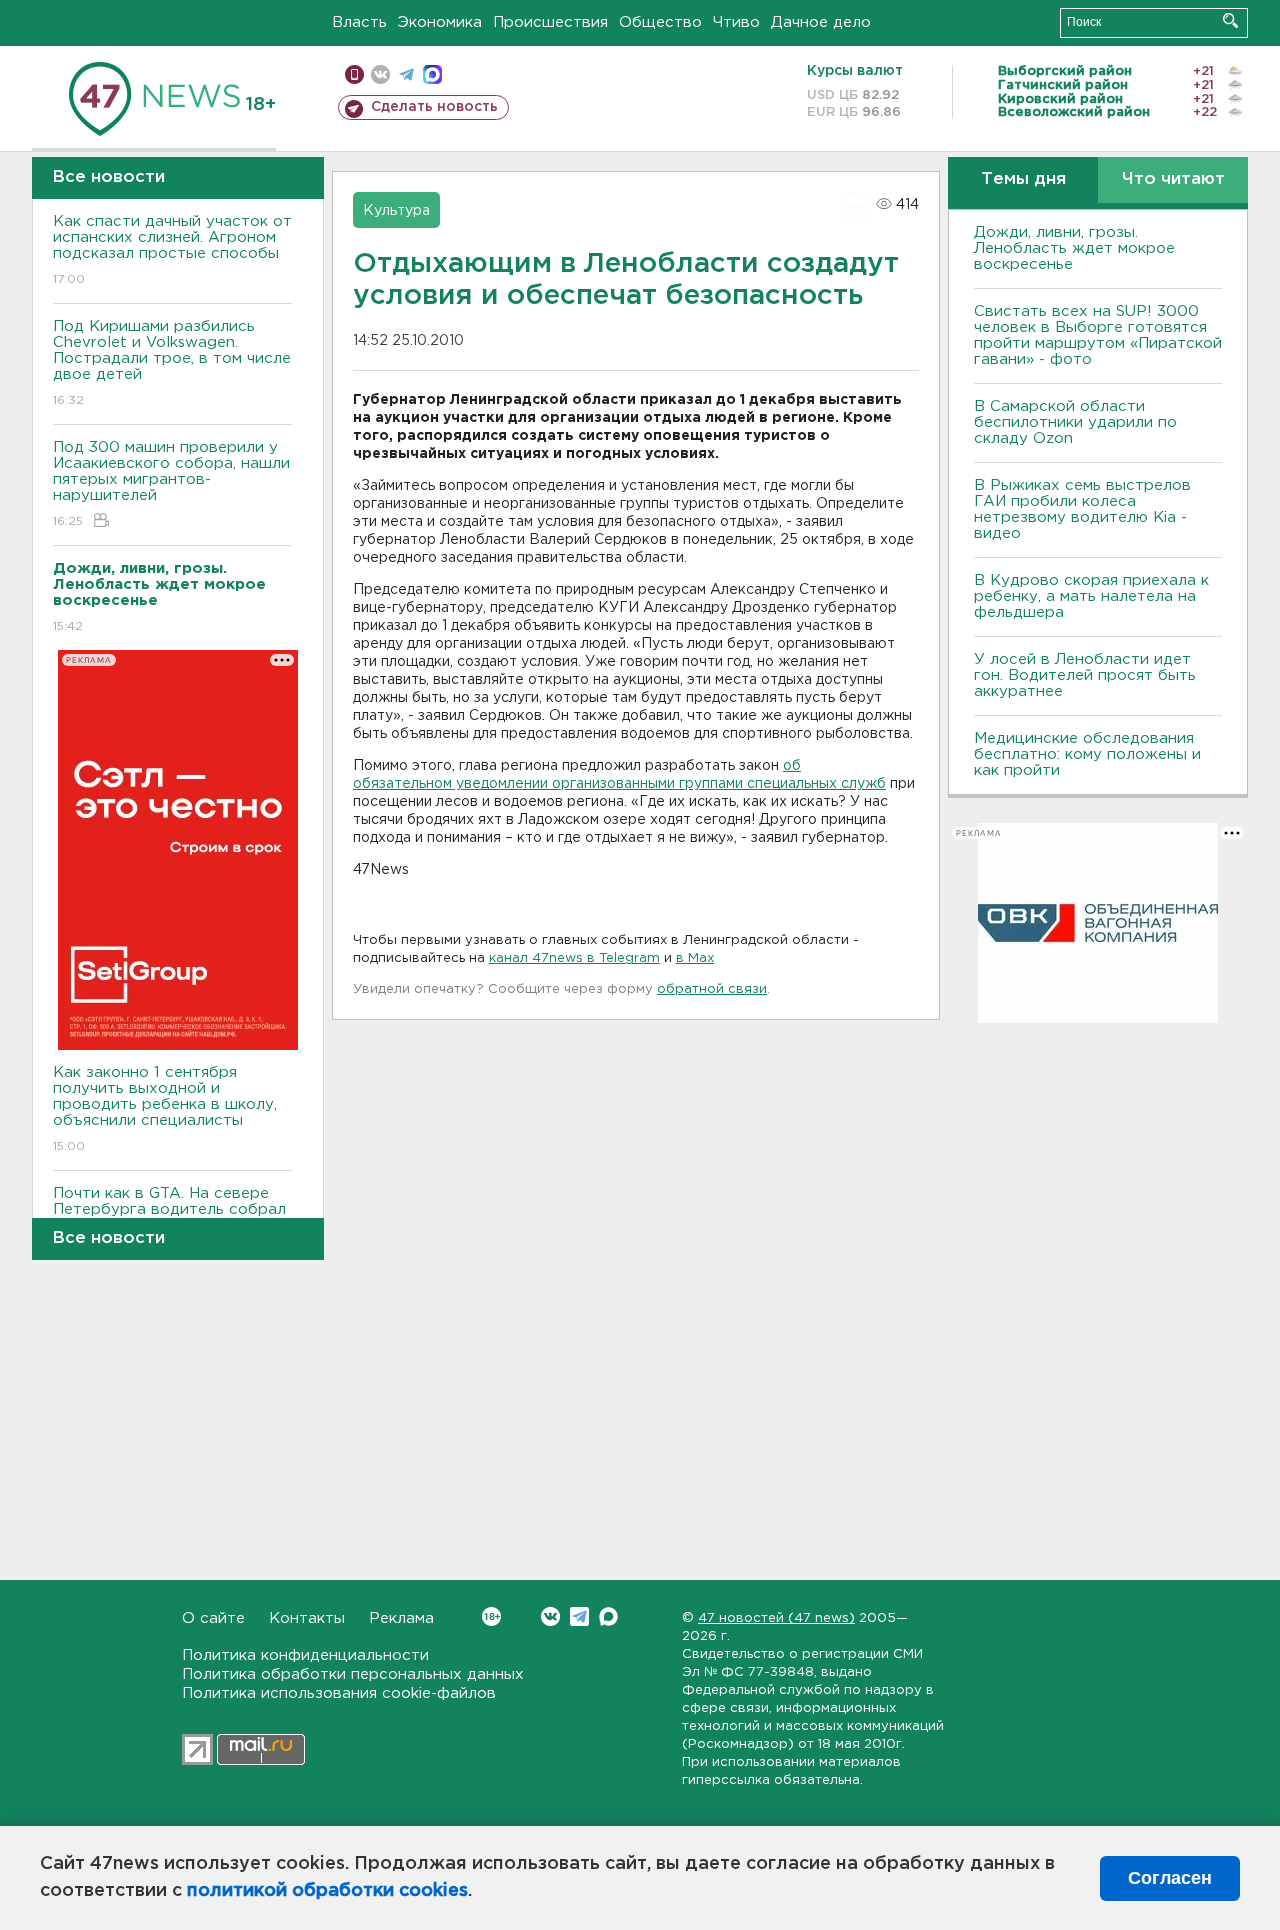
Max (608, 1616)
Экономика (440, 22)
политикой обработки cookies (327, 1891)
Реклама (401, 1618)
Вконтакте (550, 1616)
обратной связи (712, 989)
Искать (1230, 20)
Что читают (1173, 179)
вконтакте (380, 74)
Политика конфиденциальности (305, 1655)
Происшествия (550, 22)
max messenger (432, 74)
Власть (359, 22)
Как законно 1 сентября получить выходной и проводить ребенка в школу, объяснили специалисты (165, 1109)
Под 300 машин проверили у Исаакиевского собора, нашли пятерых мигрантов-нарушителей (171, 484)
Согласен (1170, 1878)
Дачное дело (821, 22)
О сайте (213, 1618)
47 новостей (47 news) (776, 1618)
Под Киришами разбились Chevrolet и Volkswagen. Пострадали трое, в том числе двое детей (172, 363)
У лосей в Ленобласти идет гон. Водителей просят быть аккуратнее (1085, 675)
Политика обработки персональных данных (353, 1674)
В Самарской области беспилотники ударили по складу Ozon (1075, 422)
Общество (660, 22)
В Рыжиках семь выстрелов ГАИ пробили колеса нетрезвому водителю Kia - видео (1082, 509)
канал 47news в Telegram (574, 958)
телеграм (406, 74)
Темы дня (1023, 179)
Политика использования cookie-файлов (339, 1693)
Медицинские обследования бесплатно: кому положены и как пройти (1087, 754)
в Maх (695, 958)
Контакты (307, 1618)
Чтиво (736, 22)
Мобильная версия (354, 74)
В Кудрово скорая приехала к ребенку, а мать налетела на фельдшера (1091, 596)
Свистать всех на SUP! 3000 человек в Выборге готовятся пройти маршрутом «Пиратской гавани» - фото (1098, 335)
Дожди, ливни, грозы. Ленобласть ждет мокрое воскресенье (1074, 248)
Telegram (579, 1616)
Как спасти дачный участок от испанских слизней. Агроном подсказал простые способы (172, 250)
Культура (396, 211)
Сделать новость (434, 107)
